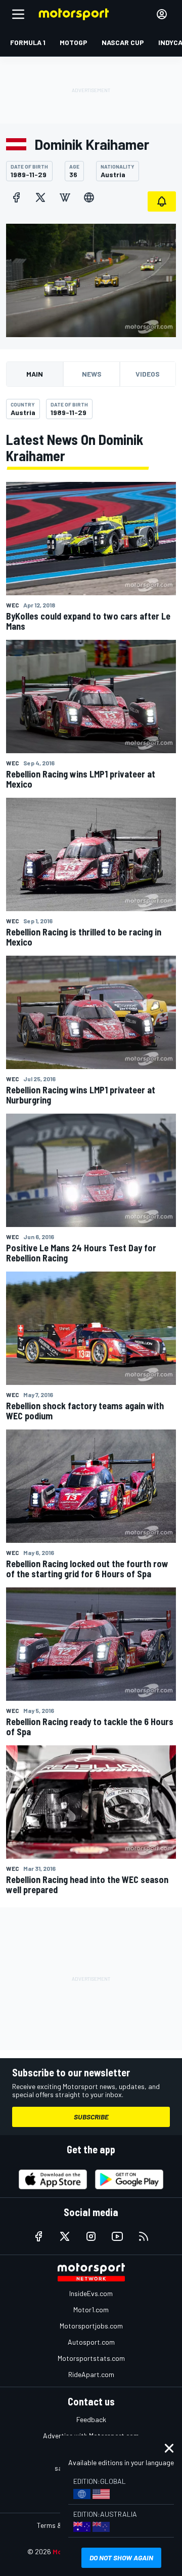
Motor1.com (91, 2309)
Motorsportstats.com (91, 2358)
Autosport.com (91, 2342)
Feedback (91, 2419)
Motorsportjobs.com (91, 2326)
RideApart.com (91, 2374)
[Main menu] (18, 14)
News (92, 374)
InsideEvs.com (91, 2293)
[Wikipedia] (65, 197)
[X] (40, 197)
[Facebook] (16, 197)
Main (35, 374)
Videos (148, 374)
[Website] (89, 197)
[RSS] (144, 2236)
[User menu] (162, 14)
